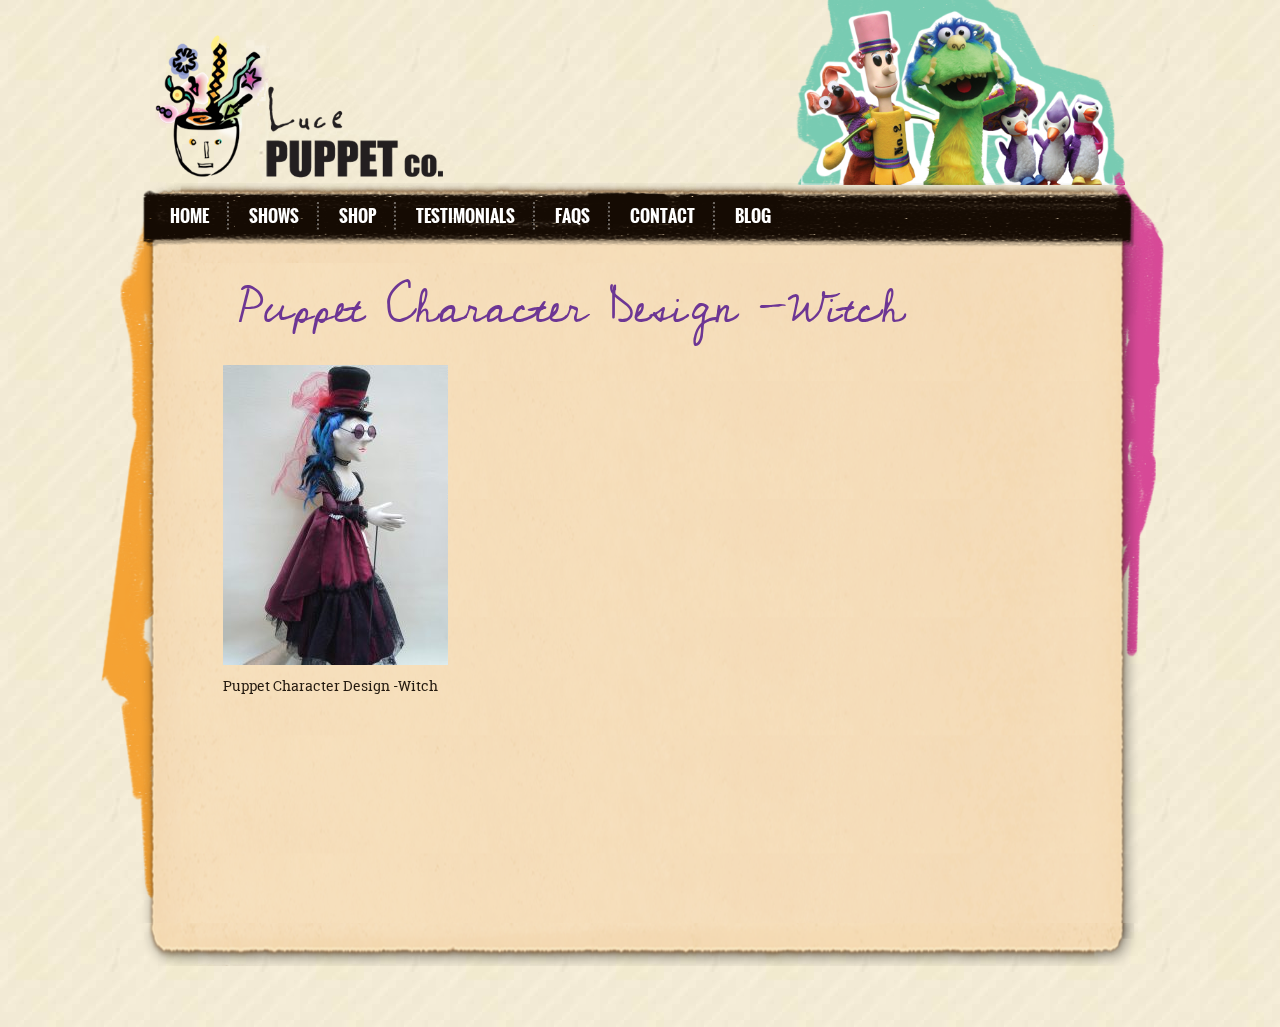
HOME (189, 216)
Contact (662, 216)
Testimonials (465, 216)
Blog (753, 216)
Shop (357, 216)
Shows (274, 216)
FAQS (572, 216)
